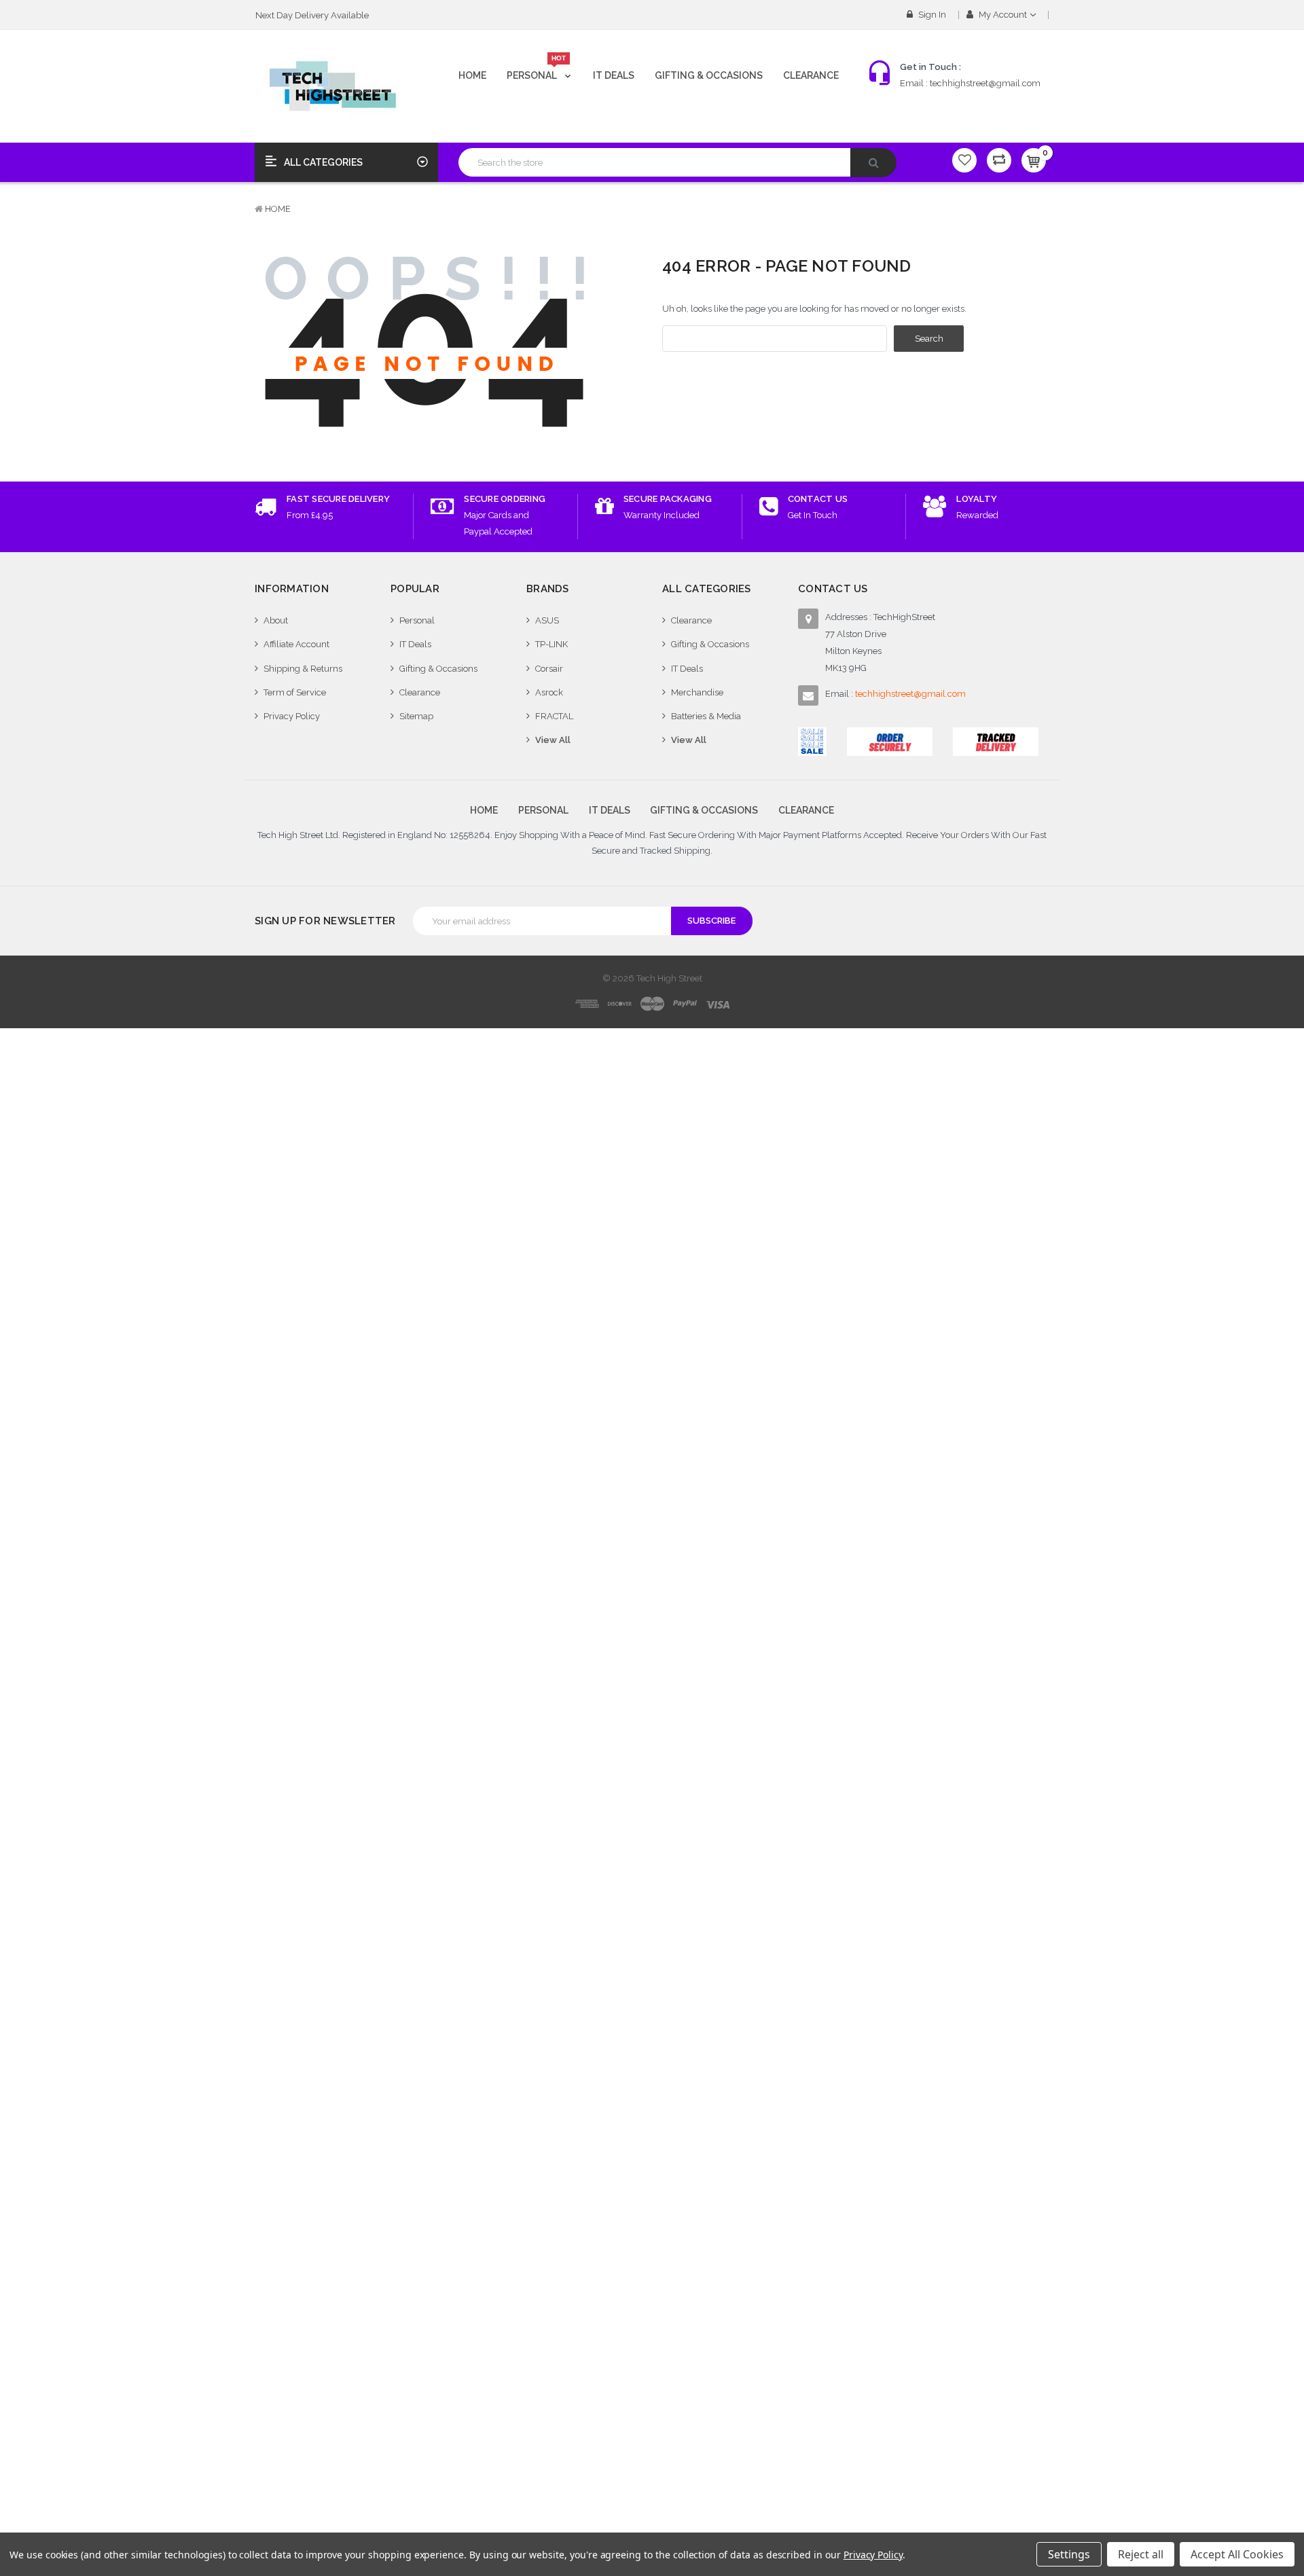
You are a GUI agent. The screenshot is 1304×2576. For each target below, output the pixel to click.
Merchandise (697, 692)
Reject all (1141, 2554)
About (276, 620)
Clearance (811, 75)
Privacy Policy (292, 716)
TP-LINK (551, 644)
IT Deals (614, 75)
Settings (1069, 2554)
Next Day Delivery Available (312, 15)
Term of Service (295, 692)
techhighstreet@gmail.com (985, 83)
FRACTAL (554, 716)
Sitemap (416, 716)
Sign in (931, 15)
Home (472, 75)
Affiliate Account (296, 644)
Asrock (549, 692)
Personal (537, 70)
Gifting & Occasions (709, 75)
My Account (1003, 15)
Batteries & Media (706, 716)
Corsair (549, 669)
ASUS (547, 620)
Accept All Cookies (1237, 2554)
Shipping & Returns (303, 669)
